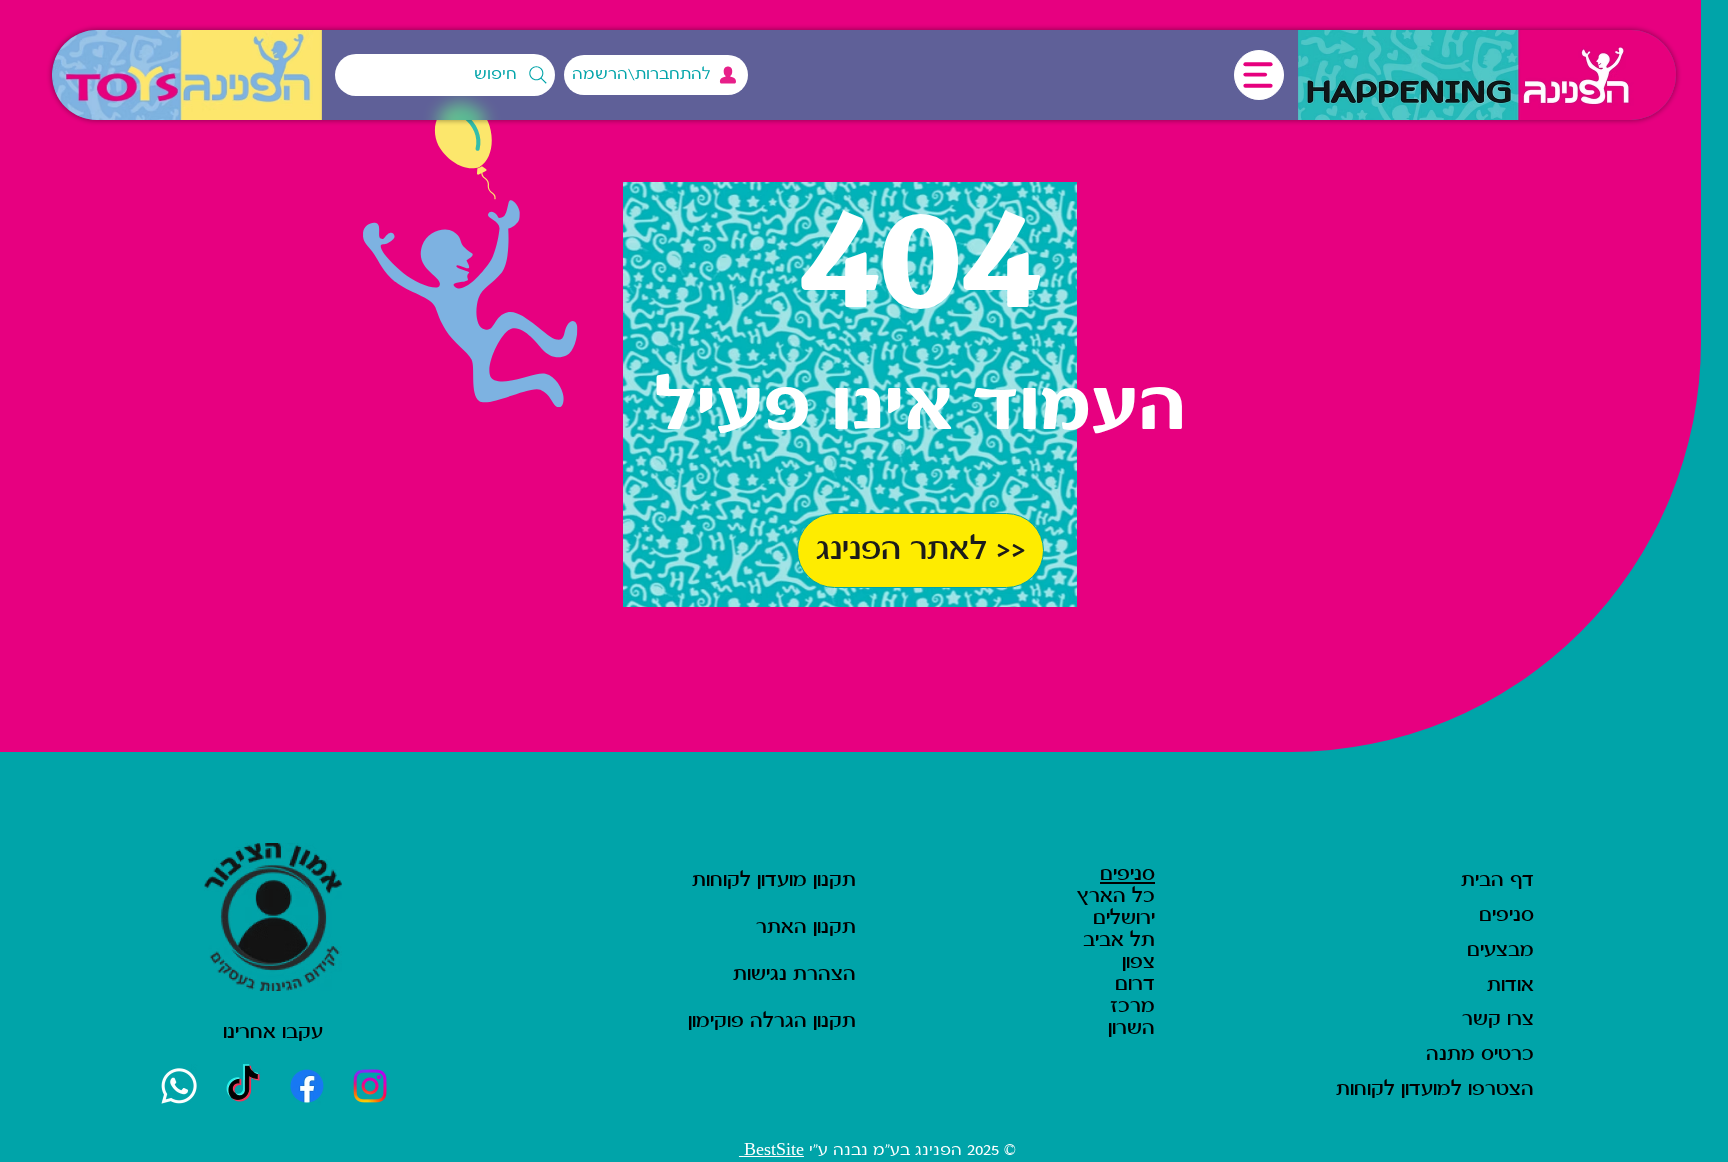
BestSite (771, 1150)
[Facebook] (307, 1086)
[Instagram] (371, 1086)
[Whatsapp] (179, 1086)
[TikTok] (243, 1086)
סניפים (1127, 874)
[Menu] (1259, 75)
